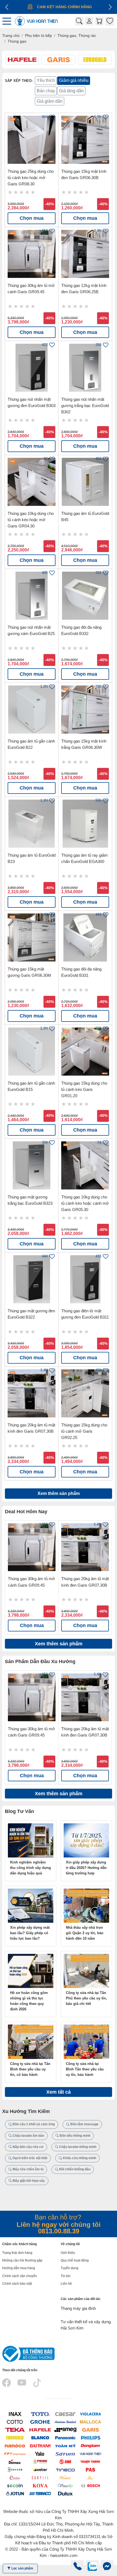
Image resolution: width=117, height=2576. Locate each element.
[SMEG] (65, 2430)
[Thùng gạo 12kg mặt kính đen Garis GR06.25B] (85, 254)
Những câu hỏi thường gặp (22, 2260)
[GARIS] (90, 2430)
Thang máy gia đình (78, 2308)
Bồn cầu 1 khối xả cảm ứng (33, 2124)
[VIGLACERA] (90, 2414)
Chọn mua (32, 218)
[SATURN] (65, 2454)
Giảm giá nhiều (74, 80)
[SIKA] (90, 2477)
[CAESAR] (65, 2414)
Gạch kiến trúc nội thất (30, 2158)
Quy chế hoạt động (75, 2260)
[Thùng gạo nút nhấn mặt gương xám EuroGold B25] (32, 596)
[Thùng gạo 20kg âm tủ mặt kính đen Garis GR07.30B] (32, 1393)
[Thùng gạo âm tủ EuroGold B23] (32, 824)
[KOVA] (40, 2485)
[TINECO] (65, 2469)
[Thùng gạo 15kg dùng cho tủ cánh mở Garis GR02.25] (85, 1393)
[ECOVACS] (15, 2469)
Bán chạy (46, 91)
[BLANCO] (40, 2437)
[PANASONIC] (65, 2437)
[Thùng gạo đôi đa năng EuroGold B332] (85, 596)
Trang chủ (11, 35)
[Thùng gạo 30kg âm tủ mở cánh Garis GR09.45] (32, 254)
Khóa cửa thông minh (79, 2158)
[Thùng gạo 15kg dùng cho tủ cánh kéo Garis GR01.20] (85, 1052)
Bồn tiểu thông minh (75, 2136)
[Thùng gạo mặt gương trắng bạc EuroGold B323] (32, 1165)
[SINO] (65, 2461)
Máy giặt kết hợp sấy (28, 2181)
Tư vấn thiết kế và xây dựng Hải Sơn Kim (86, 2325)
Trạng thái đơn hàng (17, 2253)
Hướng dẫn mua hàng (19, 2268)
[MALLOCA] (90, 2422)
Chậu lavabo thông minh (77, 2147)
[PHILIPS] (90, 2437)
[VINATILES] (65, 2485)
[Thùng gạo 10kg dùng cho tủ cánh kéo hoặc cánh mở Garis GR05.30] (85, 1165)
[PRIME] (40, 2461)
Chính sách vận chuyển (20, 2276)
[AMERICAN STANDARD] (65, 2422)
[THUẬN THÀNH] (90, 2461)
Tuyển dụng (70, 2268)
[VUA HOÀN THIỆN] (90, 2454)
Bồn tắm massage (84, 2124)
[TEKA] (15, 2430)
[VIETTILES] (65, 2477)
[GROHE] (40, 2422)
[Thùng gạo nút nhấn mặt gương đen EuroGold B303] (32, 368)
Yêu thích (46, 80)
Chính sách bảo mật (17, 2284)
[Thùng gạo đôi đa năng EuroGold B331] (85, 937)
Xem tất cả (59, 2092)
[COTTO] (15, 2422)
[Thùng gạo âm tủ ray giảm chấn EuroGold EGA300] (85, 824)
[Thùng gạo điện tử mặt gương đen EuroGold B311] (85, 1279)
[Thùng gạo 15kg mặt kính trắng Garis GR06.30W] (85, 710)
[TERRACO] (40, 2493)
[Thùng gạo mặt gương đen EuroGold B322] (32, 1279)
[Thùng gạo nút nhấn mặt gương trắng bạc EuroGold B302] (85, 368)
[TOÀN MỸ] (65, 2445)
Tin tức (66, 2276)
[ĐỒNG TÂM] (90, 2445)
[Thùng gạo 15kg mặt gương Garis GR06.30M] (32, 937)
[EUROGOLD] (15, 2437)
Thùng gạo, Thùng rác (77, 35)
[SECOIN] (15, 2485)
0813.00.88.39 (59, 2231)
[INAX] (15, 2414)
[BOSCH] (90, 2485)
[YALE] (40, 2454)
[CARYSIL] (40, 2477)
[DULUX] (65, 2493)
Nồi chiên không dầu (74, 2169)
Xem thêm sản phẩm (59, 1493)
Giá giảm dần (50, 101)
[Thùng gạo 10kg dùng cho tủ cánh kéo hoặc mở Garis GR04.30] (32, 482)
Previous (9, 1560)
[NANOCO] (15, 2445)
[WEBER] (40, 2469)
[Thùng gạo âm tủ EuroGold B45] (85, 482)
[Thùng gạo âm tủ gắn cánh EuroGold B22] (32, 710)
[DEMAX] (15, 2461)
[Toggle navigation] (8, 21)
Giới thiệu (68, 2253)
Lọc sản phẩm (22, 2568)
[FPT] (15, 2454)
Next (108, 1560)
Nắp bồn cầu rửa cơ (28, 2147)
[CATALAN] (15, 2477)
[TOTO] (40, 2414)
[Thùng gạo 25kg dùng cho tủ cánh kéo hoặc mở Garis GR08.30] (32, 140)
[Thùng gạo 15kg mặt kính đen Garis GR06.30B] (85, 140)
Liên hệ (66, 2284)
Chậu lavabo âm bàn (28, 2136)
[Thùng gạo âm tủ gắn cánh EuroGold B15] (32, 1052)
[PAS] (90, 2469)
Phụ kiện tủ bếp (39, 35)
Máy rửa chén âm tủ (28, 2169)
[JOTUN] (15, 2493)
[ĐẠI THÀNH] (40, 2445)
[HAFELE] (40, 2430)
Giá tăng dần (71, 91)
